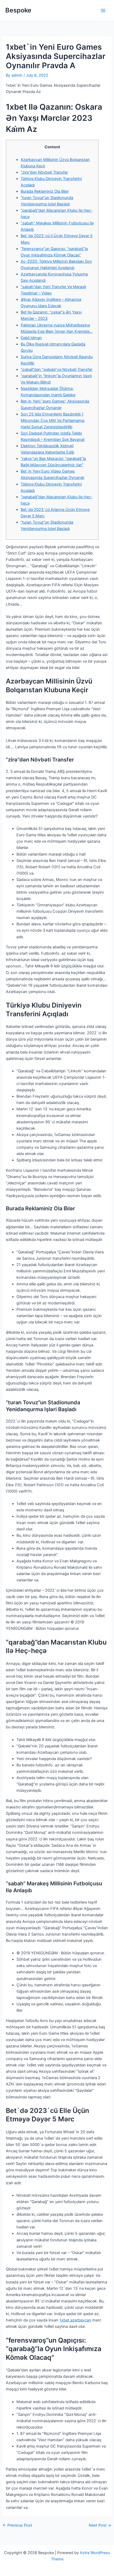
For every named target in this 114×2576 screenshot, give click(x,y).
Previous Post (17, 2525)
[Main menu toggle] (103, 11)
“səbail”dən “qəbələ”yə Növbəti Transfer (56, 370)
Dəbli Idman (31, 338)
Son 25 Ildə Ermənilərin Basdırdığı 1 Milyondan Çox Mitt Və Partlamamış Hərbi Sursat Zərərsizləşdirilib (53, 421)
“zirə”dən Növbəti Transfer (44, 172)
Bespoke (18, 10)
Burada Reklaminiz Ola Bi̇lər (45, 191)
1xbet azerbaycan (75, 2320)
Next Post (100, 2525)
